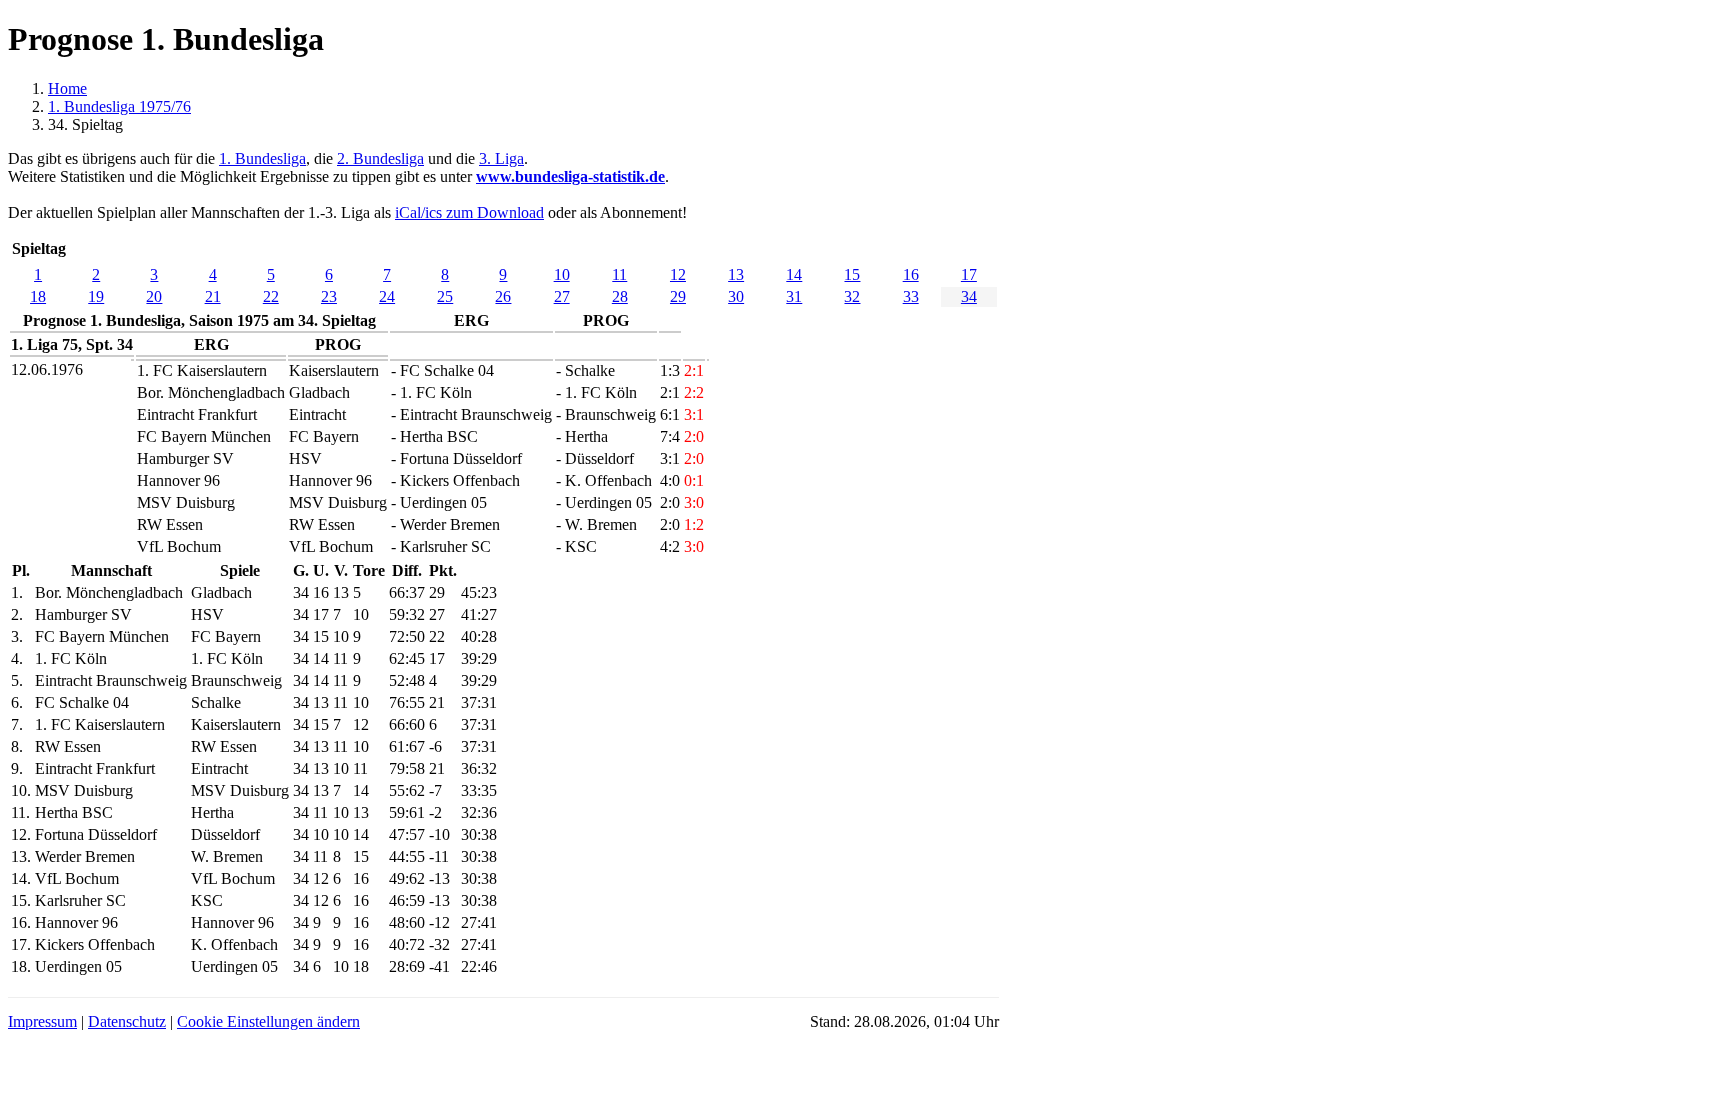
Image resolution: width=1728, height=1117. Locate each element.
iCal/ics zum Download (469, 212)
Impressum (42, 1021)
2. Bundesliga (380, 158)
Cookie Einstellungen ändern (268, 1021)
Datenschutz (127, 1021)
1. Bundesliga (262, 158)
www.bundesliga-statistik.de (570, 176)
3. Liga (501, 158)
